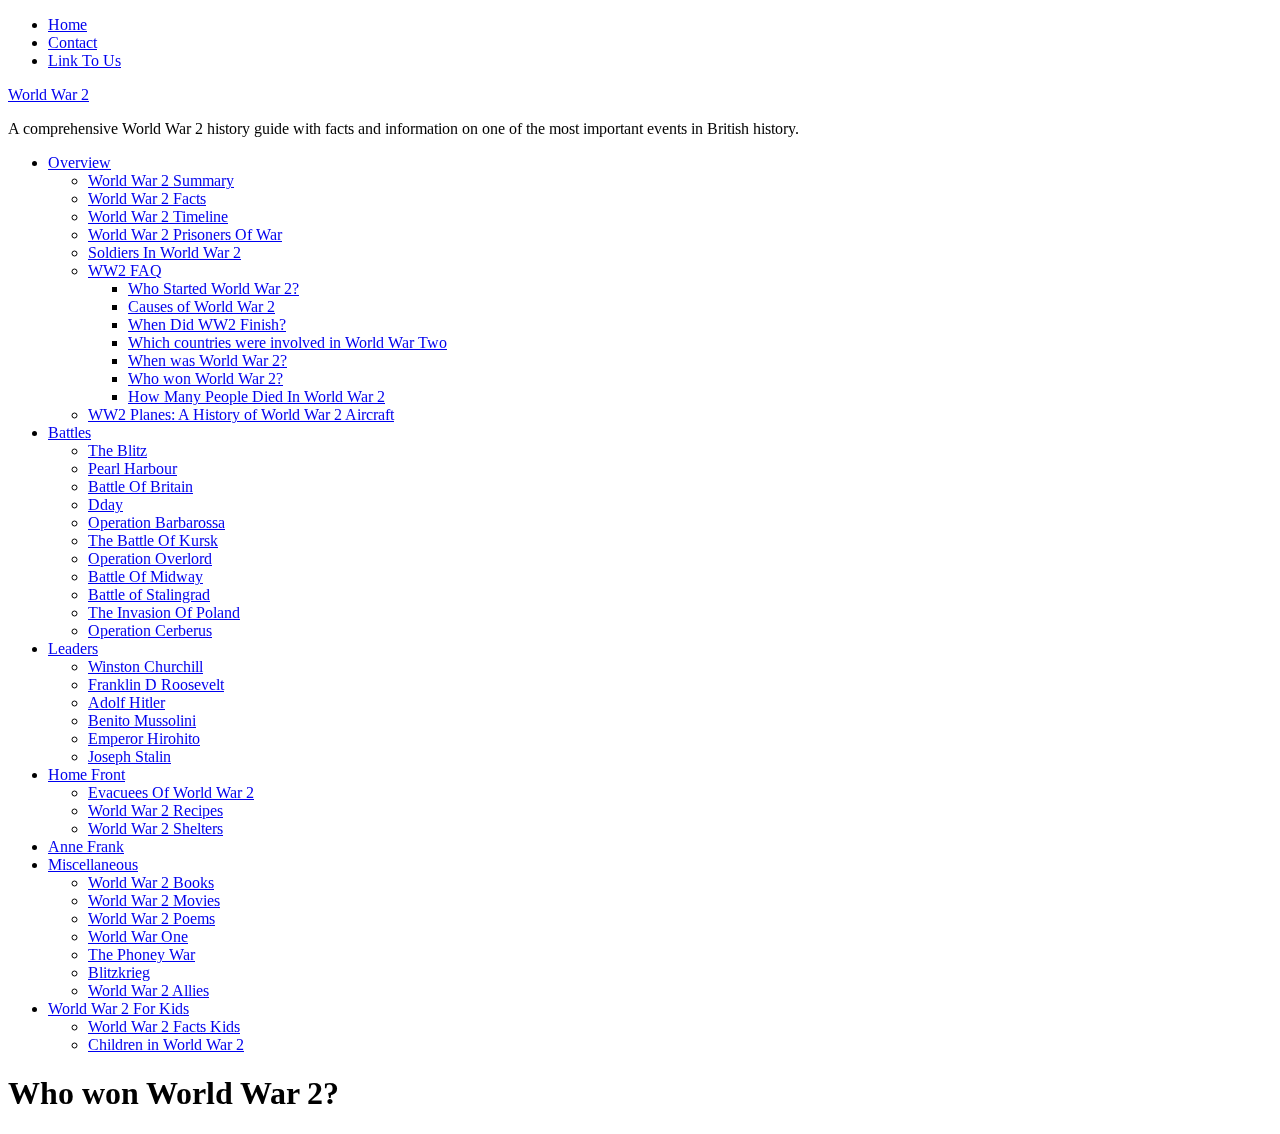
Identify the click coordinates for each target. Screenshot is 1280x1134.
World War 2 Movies (154, 900)
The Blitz (117, 450)
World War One (138, 936)
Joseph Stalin (129, 756)
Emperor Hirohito (144, 738)
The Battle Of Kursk (153, 540)
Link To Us (84, 60)
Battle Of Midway (145, 576)
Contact (72, 42)
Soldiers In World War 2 (164, 252)
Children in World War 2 (166, 1044)
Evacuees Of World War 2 (171, 792)
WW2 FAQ (125, 270)
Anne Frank (86, 846)
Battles (69, 432)
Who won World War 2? (205, 378)
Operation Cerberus (150, 630)
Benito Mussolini (142, 720)
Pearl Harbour (132, 468)
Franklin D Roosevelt (156, 684)
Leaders (73, 648)
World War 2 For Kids (118, 1008)
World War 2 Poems (151, 918)
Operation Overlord (150, 558)
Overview (79, 162)
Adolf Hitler (126, 702)
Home (67, 24)
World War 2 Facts (147, 198)
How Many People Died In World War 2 (256, 396)
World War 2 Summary (161, 180)
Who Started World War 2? (213, 288)
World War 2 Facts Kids (164, 1026)
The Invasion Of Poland (164, 612)
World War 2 (48, 94)
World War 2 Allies (148, 990)
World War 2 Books (151, 882)
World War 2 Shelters (155, 828)
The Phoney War (141, 954)
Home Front (86, 774)
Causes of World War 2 (201, 306)
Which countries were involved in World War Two (287, 342)
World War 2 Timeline (158, 216)
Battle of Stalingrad (149, 594)
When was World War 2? (207, 360)
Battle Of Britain (140, 486)
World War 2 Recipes (155, 810)
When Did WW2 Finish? (207, 324)
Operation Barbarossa (156, 522)
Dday (105, 504)
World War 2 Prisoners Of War (185, 234)
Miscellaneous (93, 864)
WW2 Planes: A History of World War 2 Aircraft (241, 414)
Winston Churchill (145, 666)
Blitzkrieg (119, 972)
